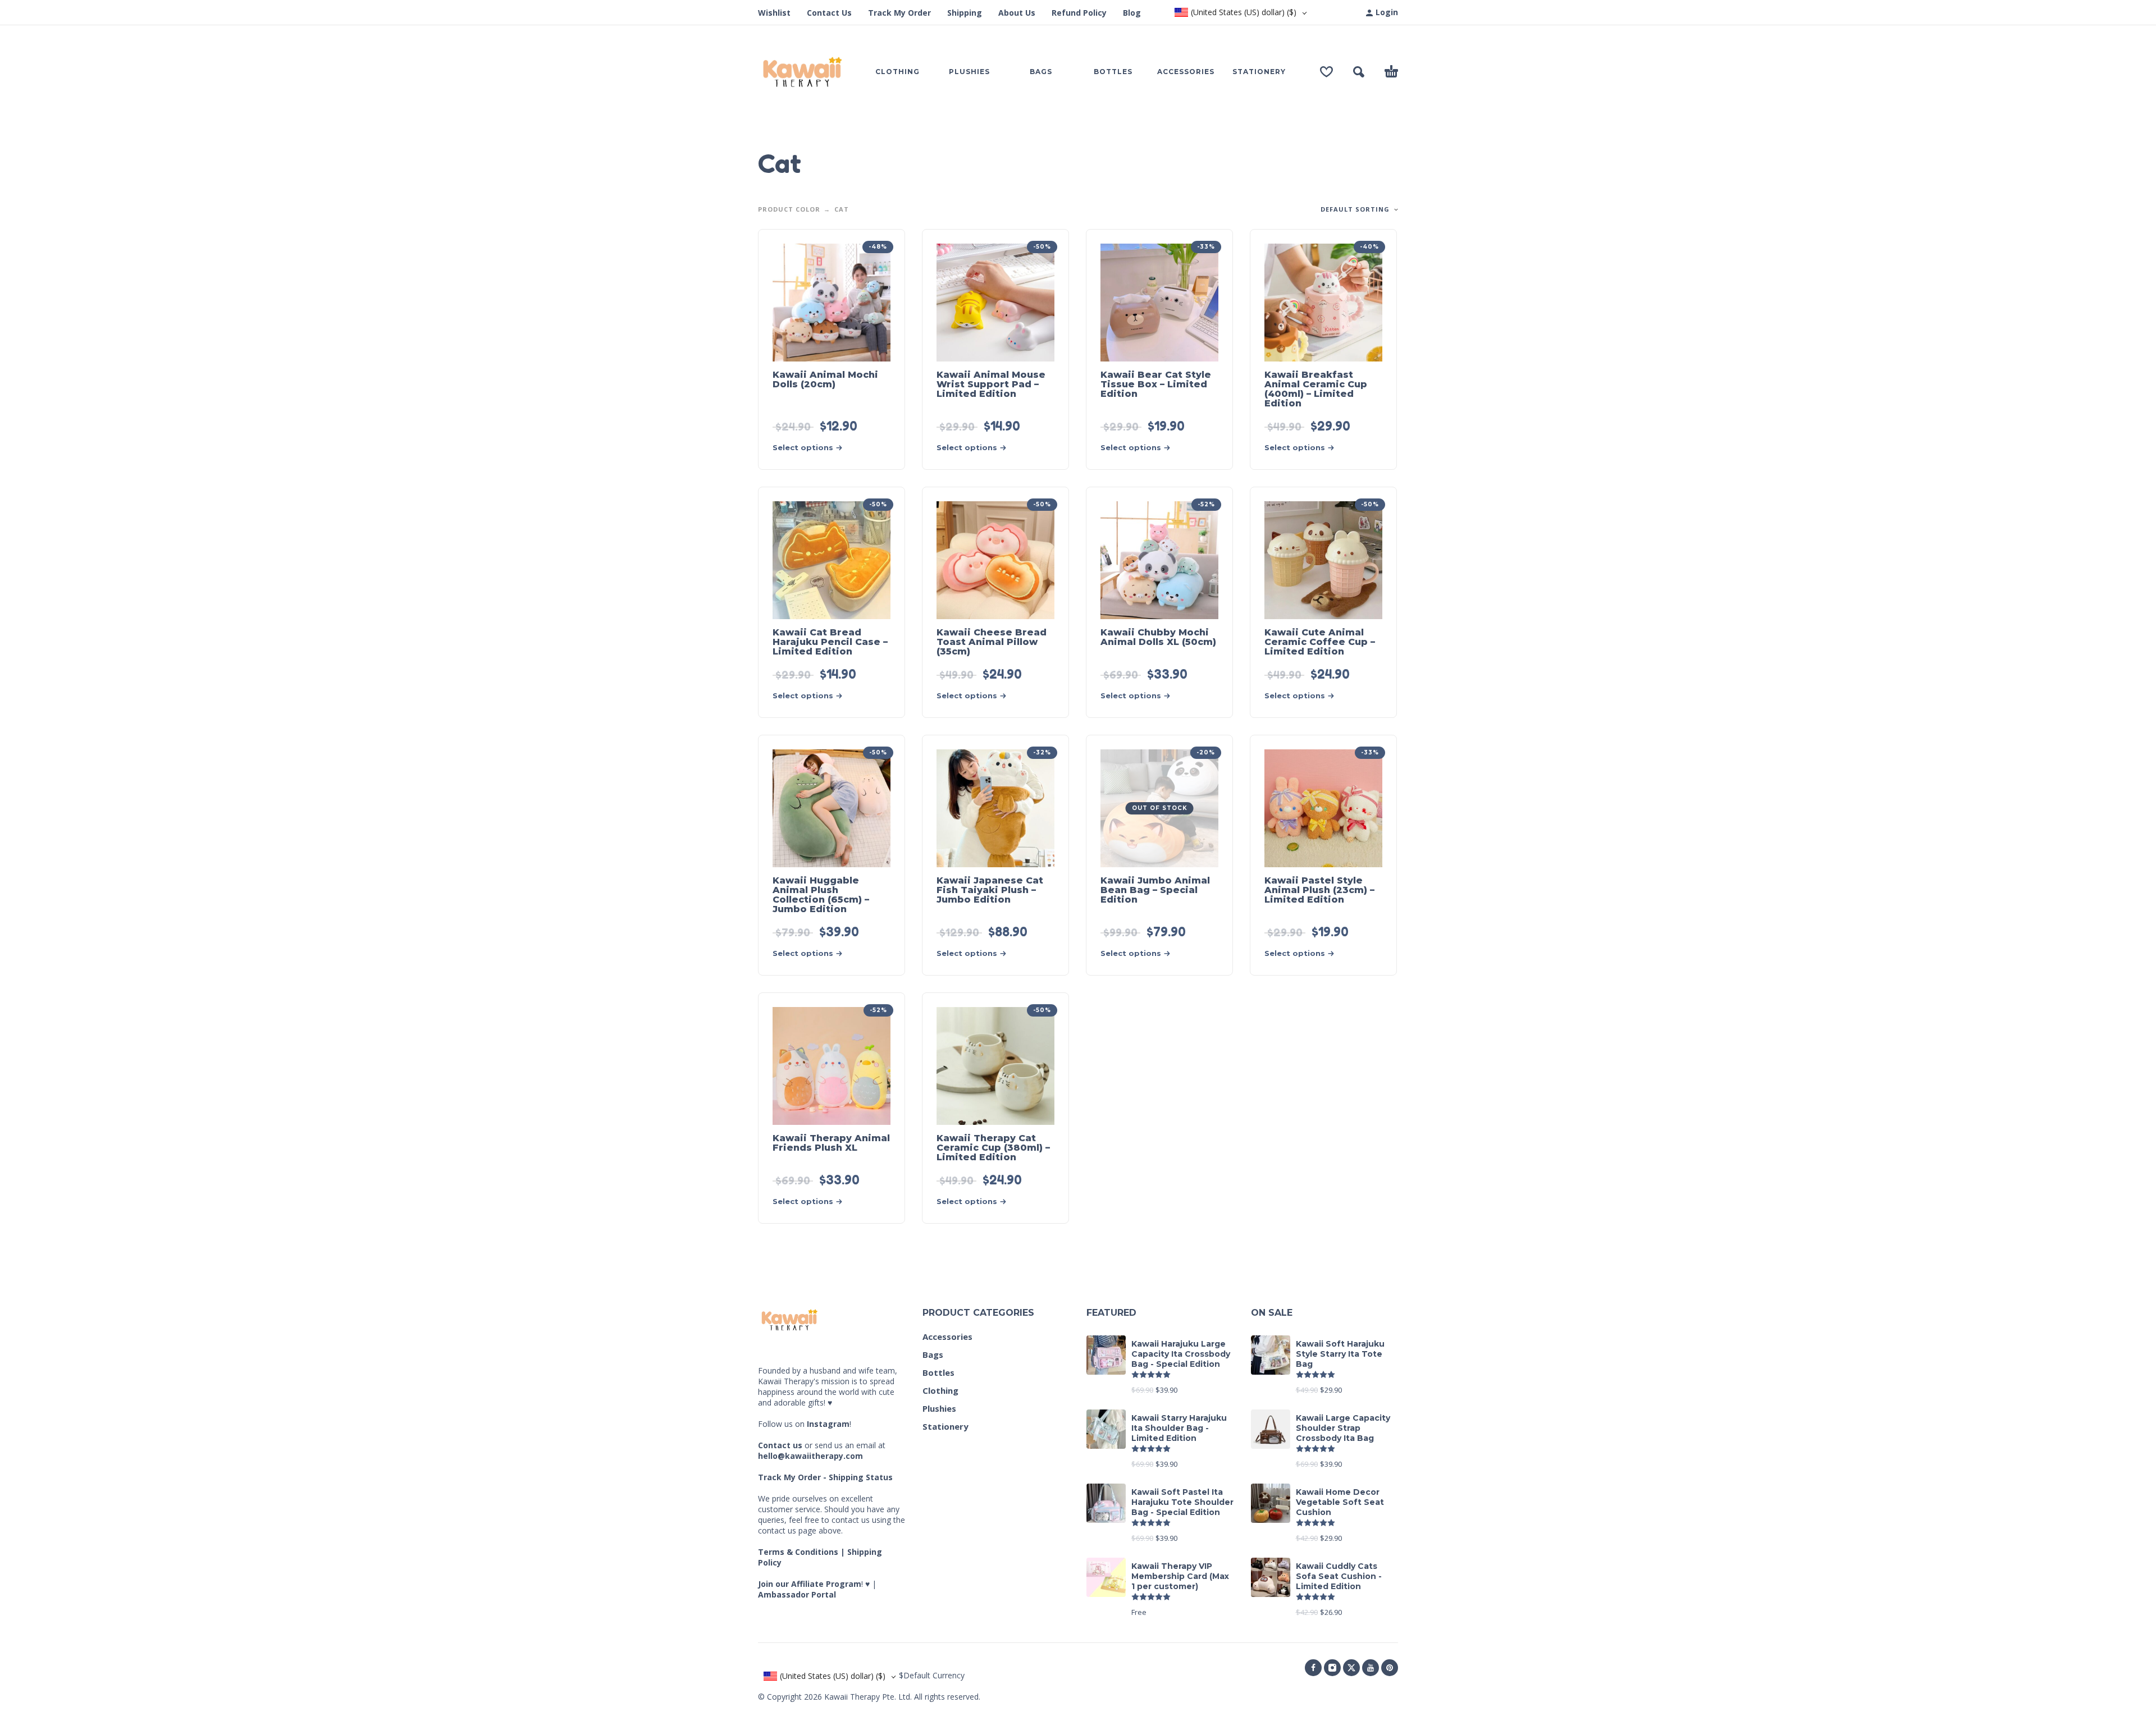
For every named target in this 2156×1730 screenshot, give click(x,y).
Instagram (828, 1424)
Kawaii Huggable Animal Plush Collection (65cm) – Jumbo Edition (821, 895)
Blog (1132, 13)
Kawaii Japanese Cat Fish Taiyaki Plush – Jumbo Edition (990, 890)
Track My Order (899, 13)
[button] (1359, 72)
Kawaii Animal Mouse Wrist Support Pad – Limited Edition (991, 384)
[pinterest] (1390, 1668)
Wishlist (774, 13)
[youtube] (1371, 1668)
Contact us (780, 1445)
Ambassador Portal (797, 1594)
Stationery (945, 1426)
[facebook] (1313, 1668)
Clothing (940, 1390)
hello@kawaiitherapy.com (810, 1456)
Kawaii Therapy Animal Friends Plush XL (831, 1143)
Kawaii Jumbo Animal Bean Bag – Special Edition (1155, 890)
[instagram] (1332, 1668)
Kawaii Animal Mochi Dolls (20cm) (825, 379)
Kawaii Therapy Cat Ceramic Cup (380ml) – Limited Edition (993, 1148)
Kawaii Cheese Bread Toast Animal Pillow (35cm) (992, 642)
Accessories (947, 1337)
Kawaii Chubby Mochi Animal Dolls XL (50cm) (1158, 637)
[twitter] (1351, 1668)
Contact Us (829, 13)
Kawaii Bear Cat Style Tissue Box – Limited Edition (1156, 384)
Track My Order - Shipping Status (825, 1477)
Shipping (965, 13)
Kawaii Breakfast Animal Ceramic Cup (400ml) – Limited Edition (1316, 389)
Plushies (939, 1408)
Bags (933, 1354)
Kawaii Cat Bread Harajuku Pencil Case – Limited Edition (830, 642)
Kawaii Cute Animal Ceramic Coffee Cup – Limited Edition (1320, 642)
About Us (1017, 13)
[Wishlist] (1326, 72)
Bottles (938, 1372)
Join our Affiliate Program (810, 1584)
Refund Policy (1079, 13)
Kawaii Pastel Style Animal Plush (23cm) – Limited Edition (1319, 890)
